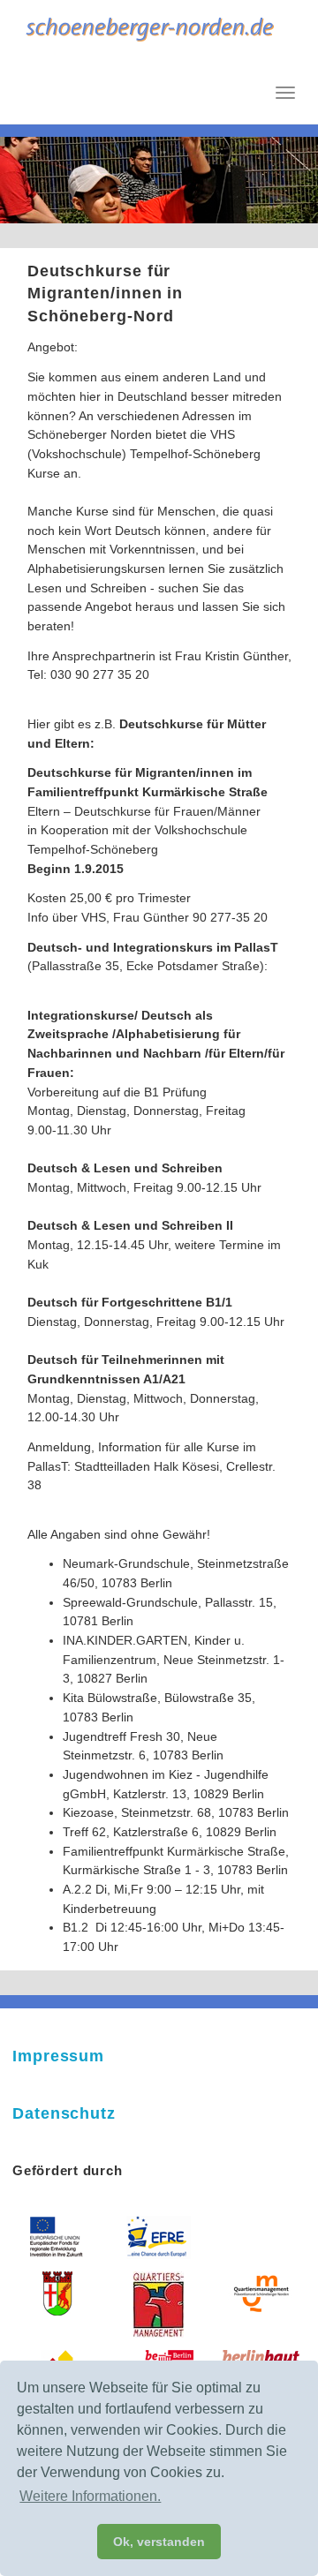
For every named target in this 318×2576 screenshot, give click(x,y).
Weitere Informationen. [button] (90, 2496)
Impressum (58, 2056)
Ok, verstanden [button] (159, 2542)
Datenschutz (64, 2113)
